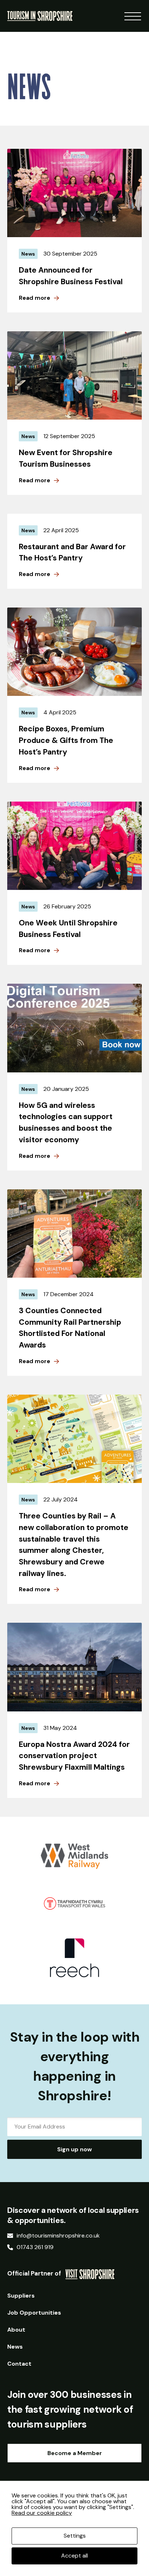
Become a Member (75, 2453)
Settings (75, 2536)
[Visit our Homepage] (40, 15)
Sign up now (74, 2149)
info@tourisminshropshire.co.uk (58, 2236)
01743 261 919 (35, 2247)
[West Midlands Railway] (75, 1856)
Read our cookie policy (42, 2513)
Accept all (74, 2556)
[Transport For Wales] (75, 1903)
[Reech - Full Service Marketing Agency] (75, 1958)
